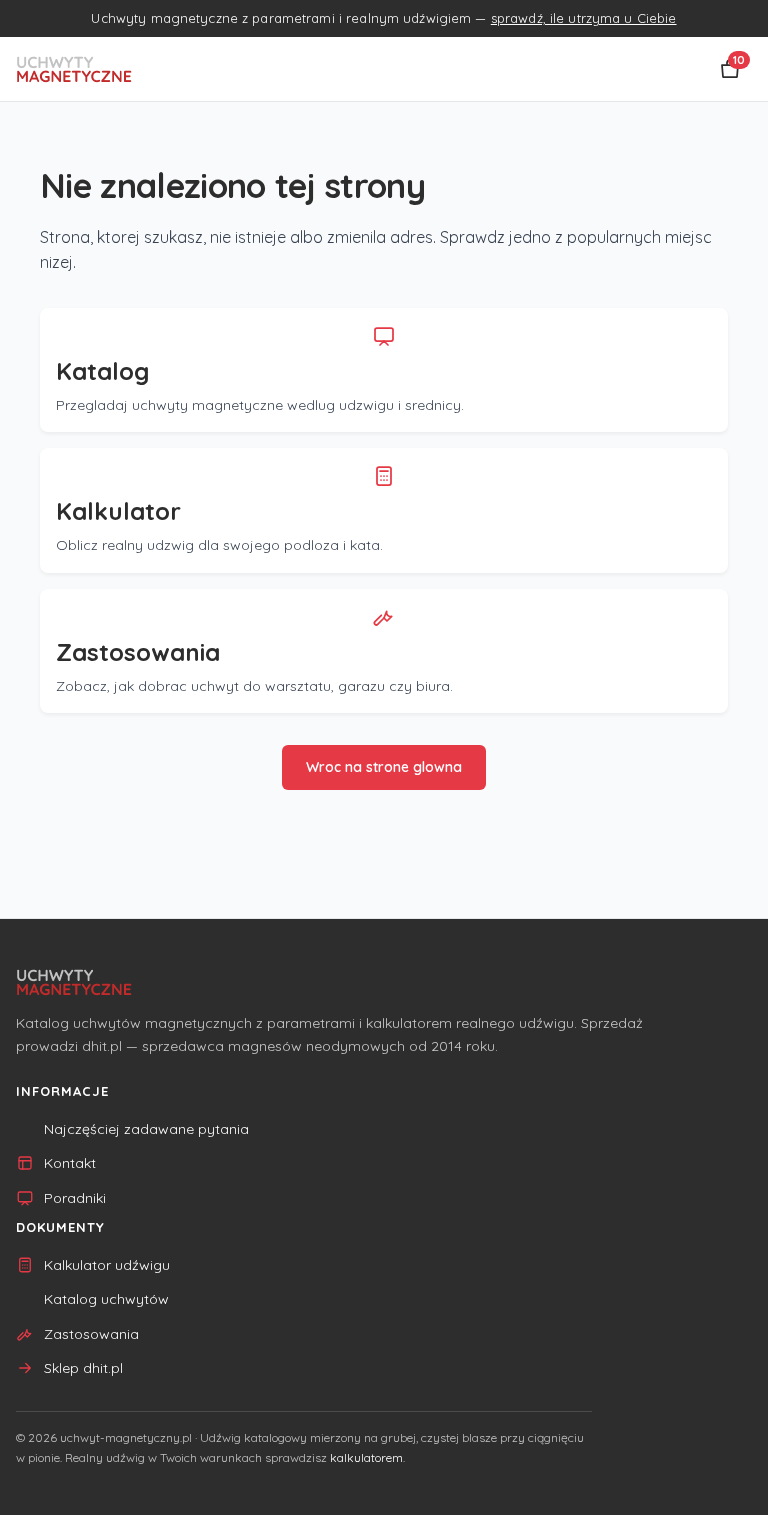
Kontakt (70, 1163)
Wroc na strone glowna (384, 767)
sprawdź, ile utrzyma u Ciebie (584, 18)
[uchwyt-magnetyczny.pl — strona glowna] (74, 68)
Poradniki (75, 1198)
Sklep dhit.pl (83, 1368)
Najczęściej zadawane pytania (146, 1129)
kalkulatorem (366, 1457)
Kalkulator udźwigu (107, 1265)
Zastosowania (91, 1334)
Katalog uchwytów (106, 1299)
